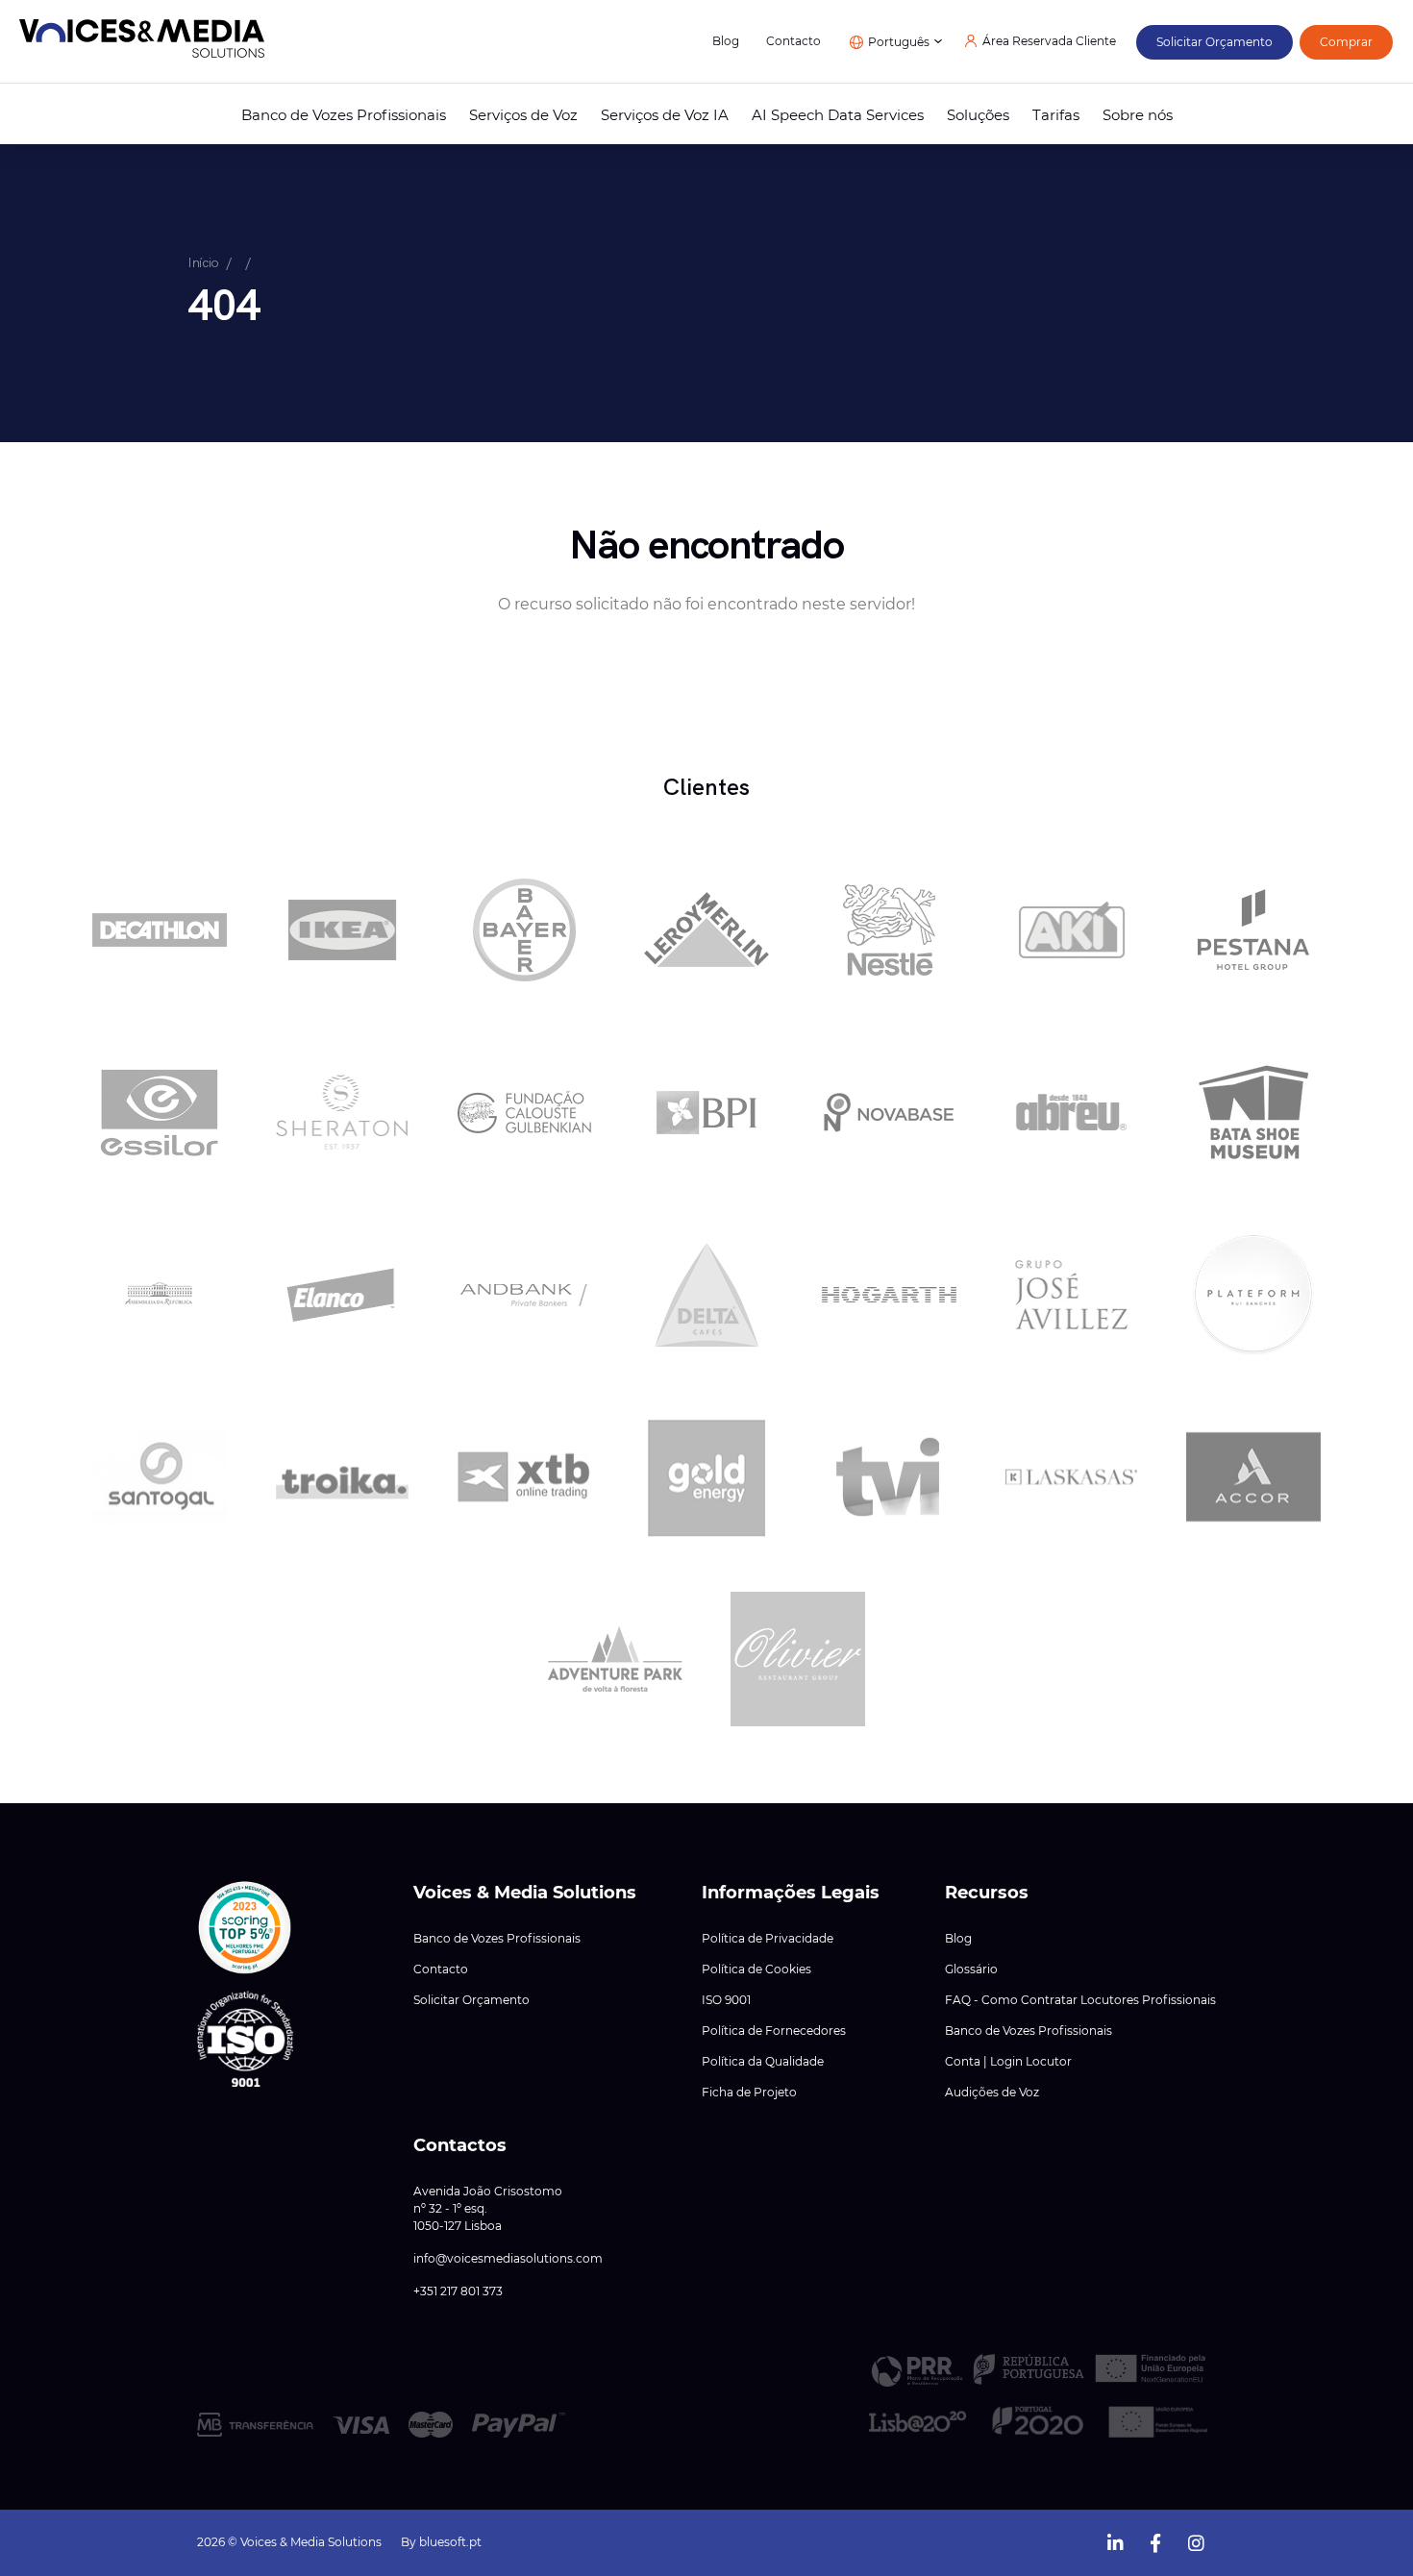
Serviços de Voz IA (665, 115)
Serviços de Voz (523, 115)
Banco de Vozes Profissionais (344, 115)
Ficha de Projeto (749, 2093)
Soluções (978, 115)
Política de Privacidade (768, 1939)
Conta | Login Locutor (1008, 2062)
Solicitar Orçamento (471, 2000)
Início (203, 262)
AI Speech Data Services (838, 115)
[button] (245, 1928)
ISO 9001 (726, 2000)
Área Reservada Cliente (1049, 41)
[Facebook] (1155, 2541)
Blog (726, 41)
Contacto (793, 41)
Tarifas (1056, 115)
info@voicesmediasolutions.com (508, 2259)
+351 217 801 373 (458, 2291)
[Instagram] (1196, 2541)
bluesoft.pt (450, 2542)
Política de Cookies (756, 1969)
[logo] (142, 42)
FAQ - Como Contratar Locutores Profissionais (1080, 2000)
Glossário (971, 1969)
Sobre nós (1138, 115)
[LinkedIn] (1115, 2541)
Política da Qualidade (763, 2062)
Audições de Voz (992, 2093)
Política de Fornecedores (774, 2031)
